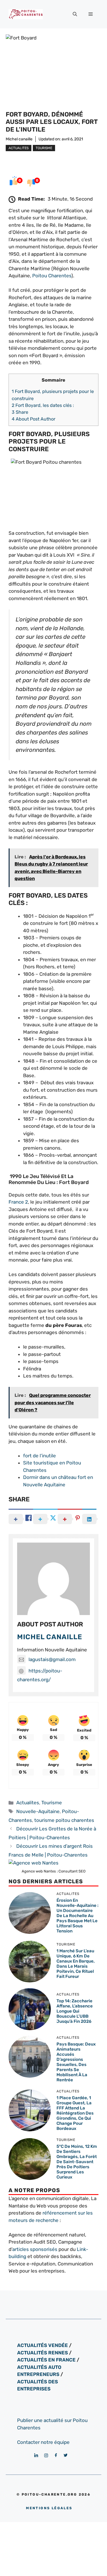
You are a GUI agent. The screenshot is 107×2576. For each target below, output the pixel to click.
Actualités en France (46, 2360)
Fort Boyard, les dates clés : (43, 405)
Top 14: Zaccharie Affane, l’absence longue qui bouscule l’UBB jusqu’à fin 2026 (75, 2011)
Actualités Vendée (43, 2345)
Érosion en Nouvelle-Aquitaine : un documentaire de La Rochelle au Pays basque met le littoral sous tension (77, 1916)
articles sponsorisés (35, 2249)
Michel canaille (19, 139)
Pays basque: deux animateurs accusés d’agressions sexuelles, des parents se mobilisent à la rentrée (76, 2062)
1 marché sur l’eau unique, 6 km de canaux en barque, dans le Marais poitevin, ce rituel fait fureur (76, 1964)
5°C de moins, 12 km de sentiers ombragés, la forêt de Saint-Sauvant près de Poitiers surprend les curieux (77, 2162)
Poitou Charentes (52, 276)
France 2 (18, 1202)
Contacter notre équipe (43, 2442)
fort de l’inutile (40, 1456)
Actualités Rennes (43, 2353)
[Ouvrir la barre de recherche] (75, 14)
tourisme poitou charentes (64, 1820)
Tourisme (44, 148)
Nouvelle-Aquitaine (38, 1811)
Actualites (19, 148)
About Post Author (34, 419)
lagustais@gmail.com (52, 1659)
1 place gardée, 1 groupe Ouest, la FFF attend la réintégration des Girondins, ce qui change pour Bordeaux (75, 2113)
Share (20, 412)
